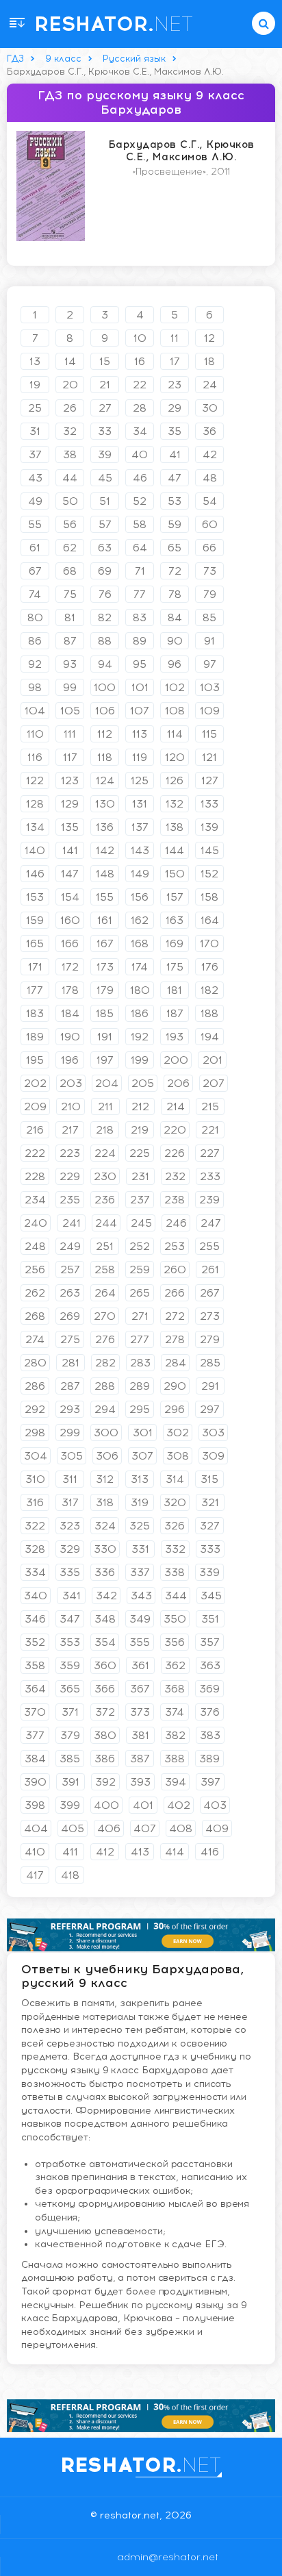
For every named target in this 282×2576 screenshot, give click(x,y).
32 (70, 431)
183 (35, 1013)
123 (70, 780)
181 (175, 990)
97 (210, 664)
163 (175, 920)
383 (210, 1735)
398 (35, 1805)
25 (35, 408)
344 (176, 1596)
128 (35, 804)
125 (140, 780)
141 (70, 850)
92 (35, 664)
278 (175, 1339)
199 (140, 1060)
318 (105, 1502)
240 (36, 1223)
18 (209, 361)
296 (175, 1409)
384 (35, 1759)
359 (70, 1665)
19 (35, 385)
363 (210, 1665)
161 (105, 920)
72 (175, 571)
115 (209, 734)
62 (70, 548)
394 (176, 1782)
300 (106, 1433)
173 (105, 967)
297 (210, 1409)
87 (70, 641)
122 (35, 780)
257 (70, 1270)
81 (70, 617)
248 (35, 1246)
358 (35, 1665)
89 (140, 641)
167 (105, 943)
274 (35, 1339)
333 (210, 1549)
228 (35, 1176)
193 (175, 1037)
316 (35, 1502)
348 (105, 1619)
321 (210, 1502)
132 (175, 804)
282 (105, 1363)
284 (176, 1363)
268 (35, 1316)
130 (105, 804)
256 (35, 1270)
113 (140, 734)
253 (175, 1246)
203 (71, 1083)
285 (210, 1363)
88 (105, 641)
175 (175, 967)
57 (105, 524)
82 (105, 617)
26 (70, 408)
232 (175, 1176)
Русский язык (134, 59)
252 (140, 1246)
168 (140, 943)
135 (70, 827)
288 (105, 1386)
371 (70, 1712)
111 (70, 734)
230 (105, 1176)
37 (35, 454)
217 (70, 1130)
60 (210, 524)
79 (210, 594)
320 (175, 1502)
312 (105, 1479)
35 (175, 431)
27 (105, 408)
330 (105, 1549)
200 (176, 1060)
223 (70, 1153)
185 (105, 1013)
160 (70, 920)
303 (213, 1433)
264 (105, 1293)
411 (70, 1852)
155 (105, 897)
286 (35, 1386)
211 (105, 1106)
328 (35, 1549)
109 (210, 711)
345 (211, 1596)
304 (36, 1456)
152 (209, 874)
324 (105, 1526)
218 (105, 1130)
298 (35, 1433)
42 (210, 454)
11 (175, 338)
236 (105, 1200)
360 (105, 1665)
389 (209, 1759)
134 (35, 827)
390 (35, 1782)
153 (35, 897)
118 (105, 757)
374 (175, 1712)
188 (209, 1013)
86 (35, 641)
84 (175, 617)
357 (210, 1642)
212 (140, 1106)
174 (140, 967)
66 (209, 548)
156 (140, 897)
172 (70, 967)
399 (70, 1805)
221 (210, 1130)
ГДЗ (15, 59)
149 (140, 874)
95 (140, 664)
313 (140, 1479)
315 (209, 1479)
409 (217, 1828)
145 (210, 850)
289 (140, 1386)
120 (175, 757)
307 (142, 1456)
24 (210, 385)
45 (105, 478)
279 (210, 1339)
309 (213, 1456)
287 (70, 1386)
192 (140, 1037)
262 (35, 1293)
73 (210, 571)
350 (175, 1619)
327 (210, 1526)
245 (141, 1223)
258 (105, 1270)
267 (210, 1293)
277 (140, 1339)
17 (175, 361)
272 (175, 1316)
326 (175, 1526)
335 (70, 1572)
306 (107, 1456)
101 (140, 687)
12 (209, 338)
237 (140, 1200)
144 (175, 850)
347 (70, 1619)
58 (140, 524)
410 (35, 1852)
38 (70, 454)
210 (71, 1106)
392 (105, 1782)
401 (143, 1805)
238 (175, 1200)
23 (175, 385)
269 (70, 1316)
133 (209, 804)
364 (35, 1689)
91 (209, 641)
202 (35, 1083)
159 (35, 920)
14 (70, 361)
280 (35, 1363)
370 (35, 1712)
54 (210, 501)
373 (140, 1712)
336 (105, 1572)
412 (105, 1852)
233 (210, 1176)
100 (105, 687)
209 (35, 1106)
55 (35, 524)
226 (175, 1153)
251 (105, 1246)
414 (175, 1852)
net (114, 24)
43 (35, 478)
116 (35, 757)
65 (175, 548)
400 (106, 1805)
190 (70, 1037)
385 (70, 1759)
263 (70, 1293)
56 (70, 524)
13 (35, 361)
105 (70, 711)
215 (210, 1106)
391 (70, 1782)
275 (70, 1339)
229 (70, 1176)
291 (210, 1386)
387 (140, 1759)
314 (175, 1479)
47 (175, 478)
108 (175, 711)
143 (140, 850)
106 (105, 711)
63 (105, 548)
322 (35, 1526)
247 (211, 1223)
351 (210, 1619)
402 (179, 1805)
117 (70, 757)
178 (70, 990)
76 (105, 594)
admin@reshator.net (141, 2557)
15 (105, 361)
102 (175, 687)
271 (140, 1316)
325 (140, 1526)
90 (175, 641)
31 (35, 431)
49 (35, 501)
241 (72, 1223)
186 (140, 1013)
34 (140, 431)
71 (140, 571)
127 (210, 780)
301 (143, 1433)
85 (209, 617)
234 (35, 1200)
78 (175, 594)
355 (140, 1642)
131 (140, 804)
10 (140, 338)
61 (35, 548)
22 (140, 385)
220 (175, 1130)
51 (105, 501)
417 (35, 1875)
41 (175, 454)
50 (70, 501)
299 (70, 1433)
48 (210, 478)
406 (109, 1828)
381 (140, 1735)
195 (35, 1060)
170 (209, 943)
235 (70, 1200)
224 (105, 1153)
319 (140, 1502)
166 (70, 943)
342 (106, 1596)
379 (70, 1735)
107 (140, 711)
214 (176, 1106)
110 (35, 734)
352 (35, 1642)
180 (140, 990)
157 (175, 897)
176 (210, 967)
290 (175, 1386)
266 (175, 1293)
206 (178, 1083)
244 (106, 1223)
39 (105, 454)
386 (105, 1759)
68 (70, 571)
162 (140, 920)
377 (35, 1735)
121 (209, 757)
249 (70, 1246)
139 (209, 827)
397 (210, 1782)
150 (175, 874)
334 (35, 1572)
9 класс (63, 59)
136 (105, 827)
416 (210, 1852)
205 (143, 1083)
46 (140, 478)
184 (70, 1013)
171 (35, 967)
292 (35, 1409)
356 (175, 1642)
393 (140, 1782)
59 (175, 524)
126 (175, 780)
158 (209, 897)
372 (105, 1712)
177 (35, 990)
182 (209, 990)
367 (140, 1689)
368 (175, 1689)
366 (105, 1689)
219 (140, 1130)
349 (140, 1619)
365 (70, 1689)
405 (73, 1828)
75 (70, 594)
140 (35, 850)
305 (72, 1456)
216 (35, 1130)
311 (70, 1479)
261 (210, 1270)
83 (140, 617)
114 (175, 734)
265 (140, 1293)
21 (105, 385)
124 (105, 780)
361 (140, 1665)
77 (140, 594)
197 (105, 1060)
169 (175, 943)
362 (175, 1665)
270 (105, 1316)
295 (140, 1409)
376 (210, 1712)
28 (140, 408)
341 (72, 1596)
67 (35, 571)
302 (178, 1433)
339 (209, 1572)
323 (70, 1526)
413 (140, 1852)
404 (36, 1828)
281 (70, 1363)
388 (175, 1759)
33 (105, 431)
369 (209, 1689)
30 (210, 408)
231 (140, 1176)
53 (175, 501)
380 (105, 1735)
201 (213, 1060)
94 (105, 664)
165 (35, 943)
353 (70, 1642)
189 (35, 1037)
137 (140, 827)
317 (70, 1502)
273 (210, 1316)
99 (70, 687)
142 (105, 850)
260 (175, 1270)
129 (70, 804)
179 (105, 990)
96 (175, 664)
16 (140, 361)
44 (70, 478)
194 (210, 1037)
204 (107, 1083)
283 (140, 1363)
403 (215, 1805)
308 (178, 1456)
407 (145, 1828)
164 (210, 920)
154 (70, 897)
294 (105, 1409)
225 (140, 1153)
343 (141, 1596)
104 (35, 711)
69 (105, 571)
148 (105, 874)
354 (105, 1642)
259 (140, 1270)
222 (35, 1153)
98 (35, 687)
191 (105, 1037)
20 (70, 385)
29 (175, 408)
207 (214, 1083)
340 (36, 1596)
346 (35, 1619)
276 (105, 1339)
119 (140, 757)
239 (209, 1200)
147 (70, 874)
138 (175, 827)
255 (209, 1246)
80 (35, 617)
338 (175, 1572)
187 (175, 1013)
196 (70, 1060)
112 (105, 734)
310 (35, 1479)
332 (175, 1549)
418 (70, 1875)
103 (210, 687)
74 (35, 594)
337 (140, 1572)
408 (181, 1828)
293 (70, 1409)
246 (176, 1223)
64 (140, 548)
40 (140, 454)
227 (210, 1153)
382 (175, 1735)
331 (140, 1549)
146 (35, 874)
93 (70, 664)
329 (70, 1549)
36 (209, 431)
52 (140, 501)
